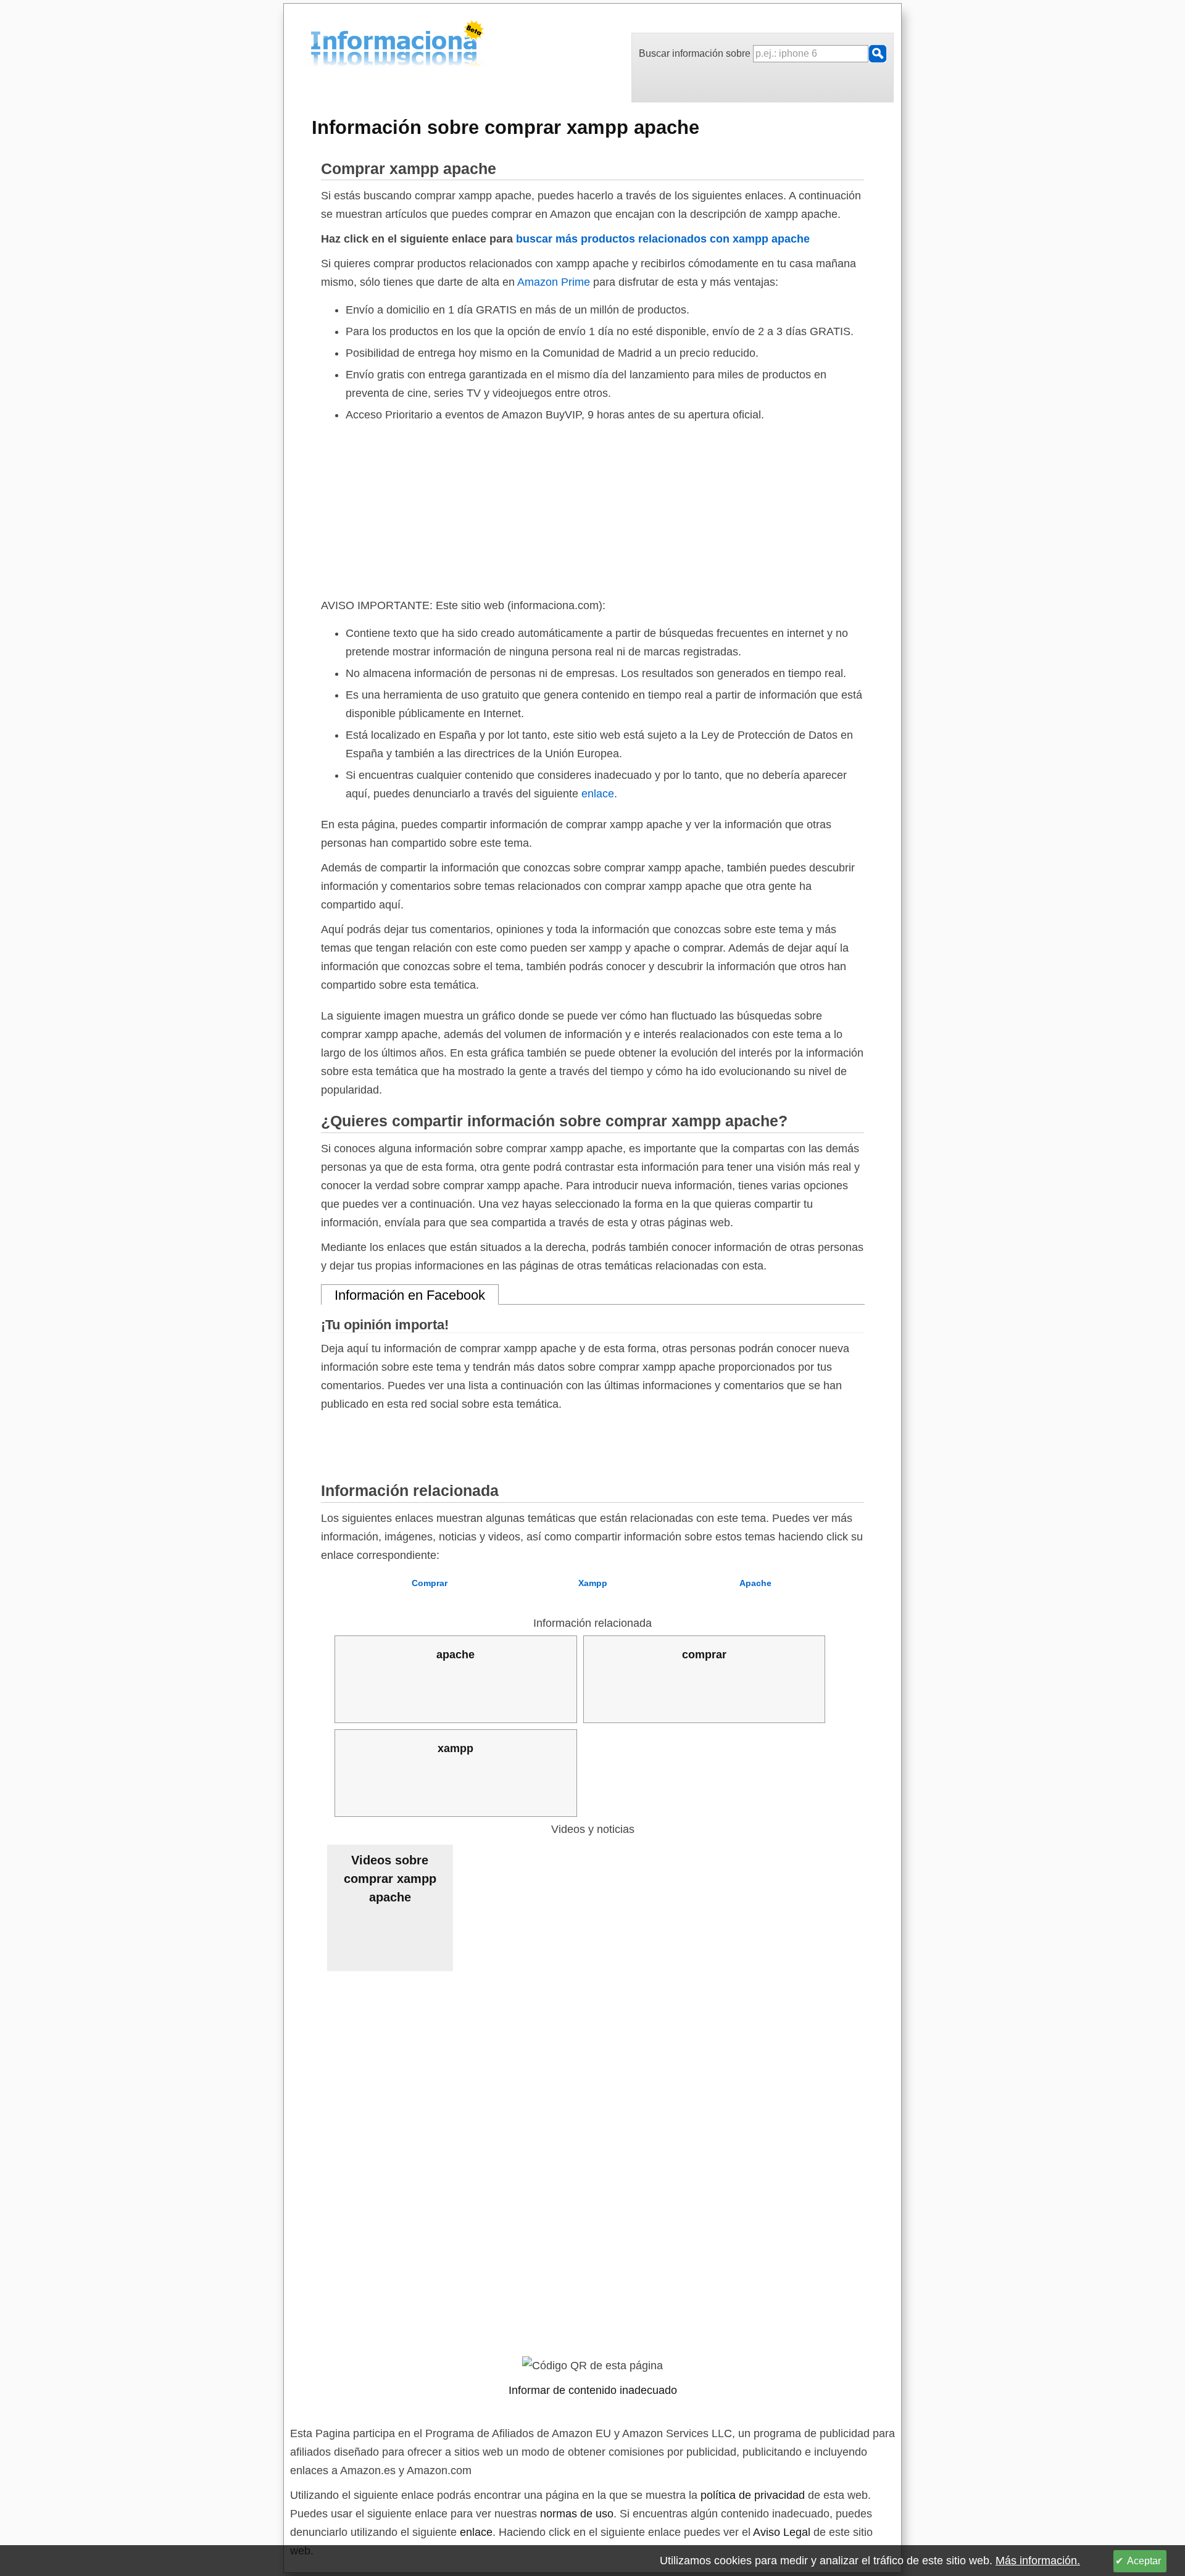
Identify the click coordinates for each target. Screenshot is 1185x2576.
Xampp (593, 1583)
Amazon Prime (554, 282)
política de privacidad (753, 2495)
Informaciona (314, 45)
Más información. (1038, 2561)
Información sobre (505, 127)
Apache (755, 1583)
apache (455, 1655)
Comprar (430, 1583)
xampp (455, 1748)
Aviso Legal (782, 2532)
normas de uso (577, 2514)
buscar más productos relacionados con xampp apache (663, 239)
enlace (598, 794)
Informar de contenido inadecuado (593, 2390)
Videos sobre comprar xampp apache (390, 1879)
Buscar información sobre (696, 53)
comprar (704, 1655)
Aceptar (1144, 2561)
